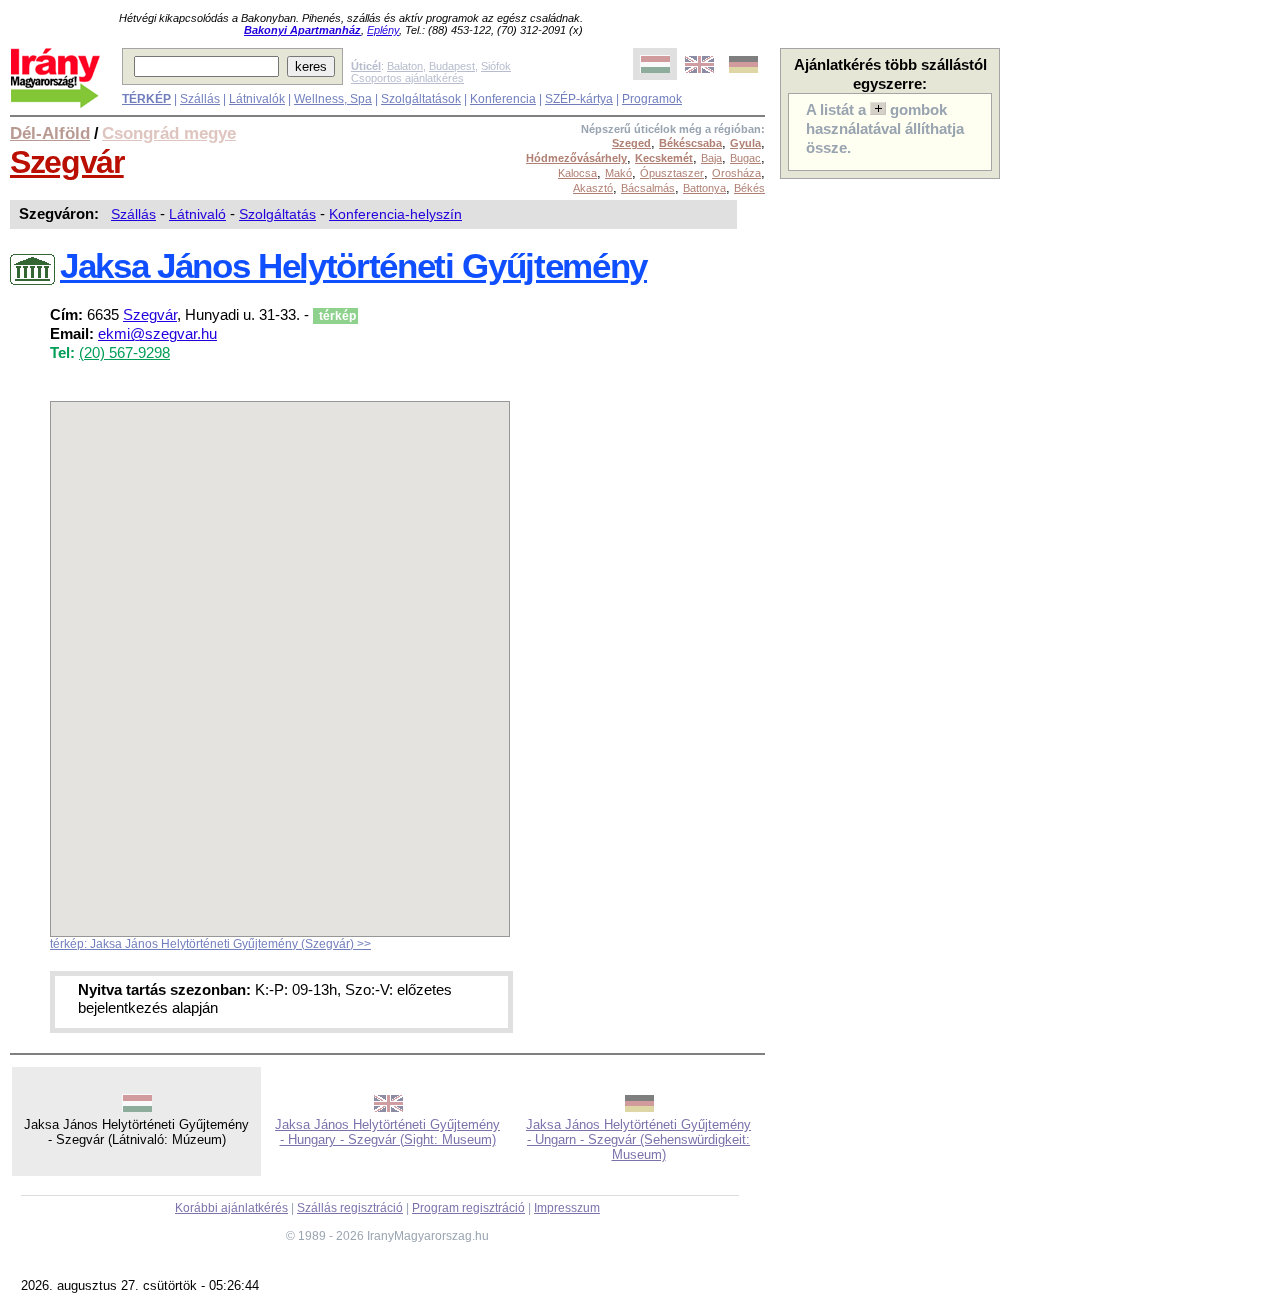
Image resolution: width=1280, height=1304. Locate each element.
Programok (652, 99)
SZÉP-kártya (579, 99)
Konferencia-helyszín (395, 214)
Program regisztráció (468, 1208)
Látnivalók (257, 99)
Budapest (452, 66)
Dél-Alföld (50, 133)
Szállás (200, 99)
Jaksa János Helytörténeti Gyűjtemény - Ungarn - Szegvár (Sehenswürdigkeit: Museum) (638, 1139)
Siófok (496, 66)
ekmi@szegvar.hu (157, 334)
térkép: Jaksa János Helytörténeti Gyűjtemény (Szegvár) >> (210, 944)
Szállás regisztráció (350, 1208)
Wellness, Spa (333, 99)
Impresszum (567, 1208)
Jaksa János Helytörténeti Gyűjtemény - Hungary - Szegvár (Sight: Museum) (387, 1132)
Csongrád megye (169, 133)
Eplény (383, 30)
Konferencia (503, 99)
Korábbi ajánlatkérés (231, 1208)
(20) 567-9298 (124, 353)
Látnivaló (197, 214)
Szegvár (67, 162)
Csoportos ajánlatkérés (407, 78)
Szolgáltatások (421, 99)
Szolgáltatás (277, 214)
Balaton (405, 66)
